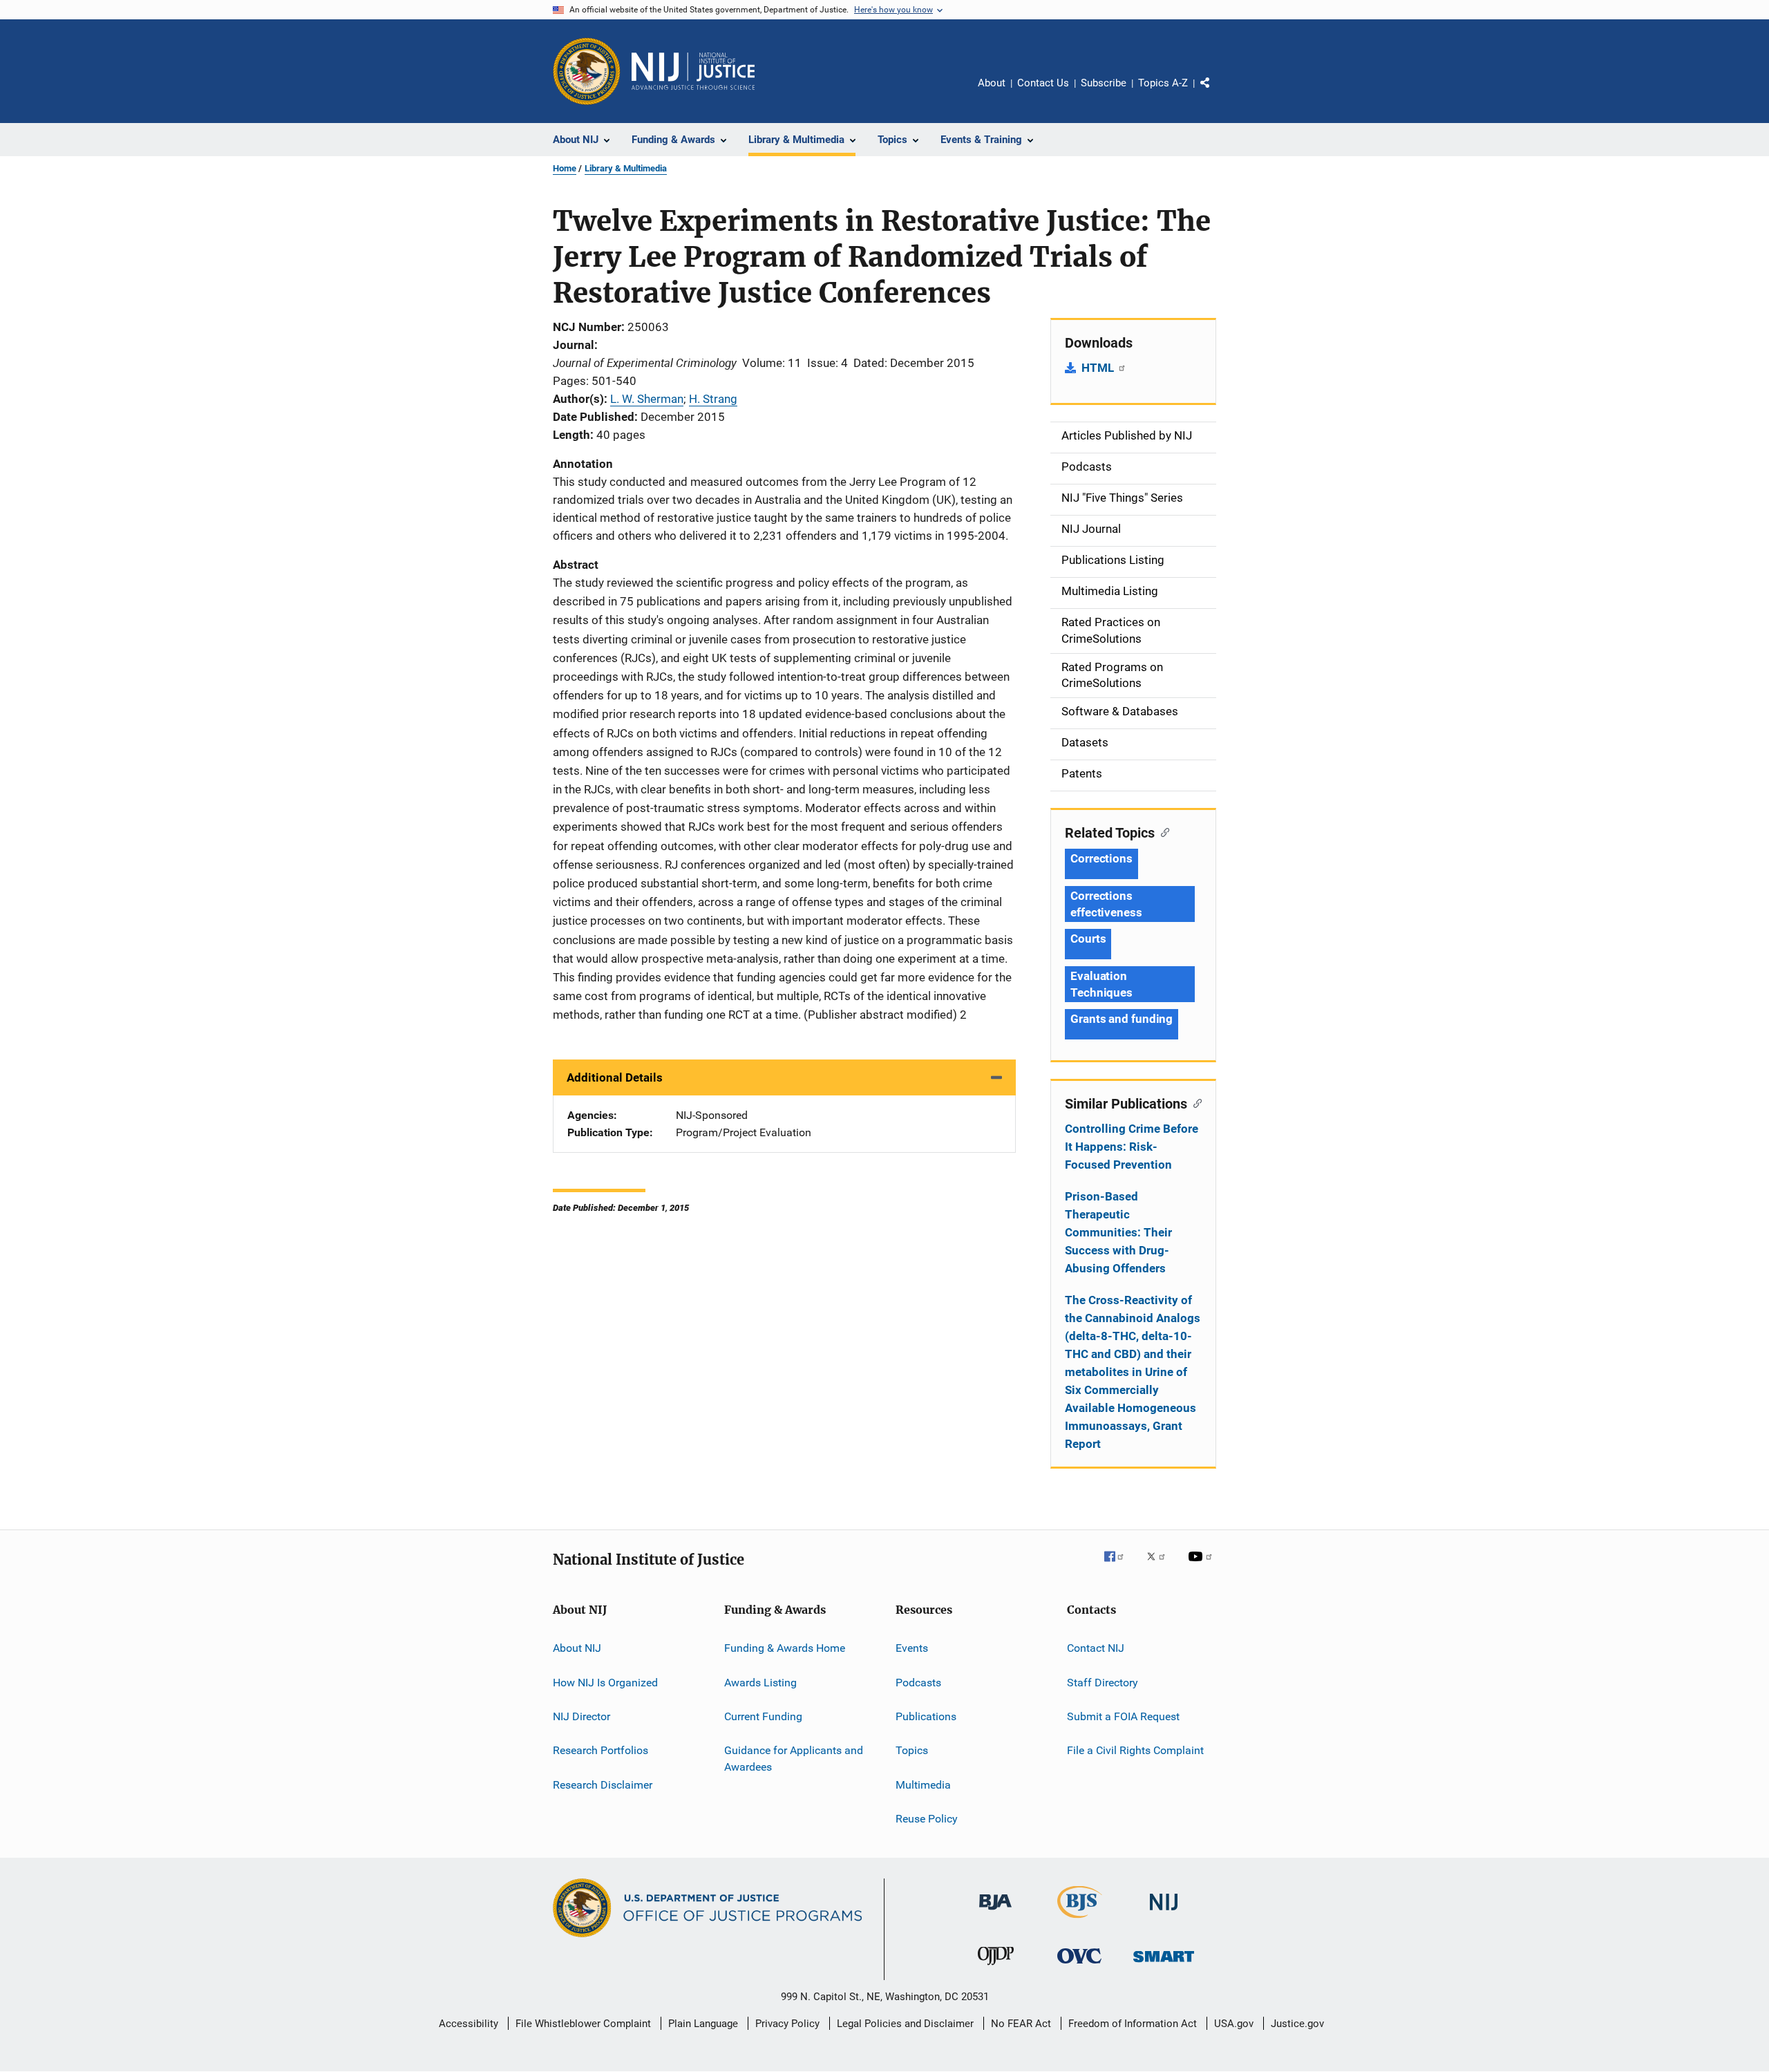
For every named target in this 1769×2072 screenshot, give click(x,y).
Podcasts (918, 1682)
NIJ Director (581, 1716)
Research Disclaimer (603, 1784)
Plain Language (703, 2024)
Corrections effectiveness (1106, 904)
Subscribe (1104, 83)
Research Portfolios (600, 1750)
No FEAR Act (1021, 2024)
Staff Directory (1103, 1682)
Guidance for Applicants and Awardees (794, 1759)
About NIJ (577, 1648)
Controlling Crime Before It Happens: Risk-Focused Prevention (1132, 1147)
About (992, 83)
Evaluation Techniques (1101, 984)
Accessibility (469, 2024)
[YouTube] (1202, 1566)
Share (1216, 93)
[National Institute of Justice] (1164, 1913)
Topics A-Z (1163, 83)
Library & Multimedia (626, 168)
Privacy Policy (787, 2024)
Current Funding (763, 1716)
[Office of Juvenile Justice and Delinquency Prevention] (996, 1968)
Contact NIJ (1096, 1648)
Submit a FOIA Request (1123, 1716)
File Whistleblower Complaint (583, 2024)
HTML (1099, 368)
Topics (912, 1750)
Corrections (1101, 858)
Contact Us (1043, 83)
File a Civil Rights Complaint (1135, 1750)
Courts (1088, 939)
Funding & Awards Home (785, 1648)
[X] (1161, 1566)
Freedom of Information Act (1133, 2024)
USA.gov (1234, 2024)
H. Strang (713, 399)
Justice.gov (1297, 2024)
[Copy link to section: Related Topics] (1162, 831)
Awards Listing (760, 1682)
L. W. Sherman (647, 399)
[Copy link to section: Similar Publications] (1194, 1102)
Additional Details (615, 1077)
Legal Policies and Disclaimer (905, 2024)
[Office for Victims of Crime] (1079, 1966)
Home (565, 168)
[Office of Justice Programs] (587, 71)
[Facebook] (1119, 1566)
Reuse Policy (927, 1819)
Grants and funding (1122, 1019)
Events (912, 1648)
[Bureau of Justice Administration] (995, 1912)
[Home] (693, 71)
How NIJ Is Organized (605, 1682)
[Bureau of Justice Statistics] (1080, 1921)
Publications (926, 1716)
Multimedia (923, 1784)
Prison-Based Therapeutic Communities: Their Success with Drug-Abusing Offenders (1118, 1232)
